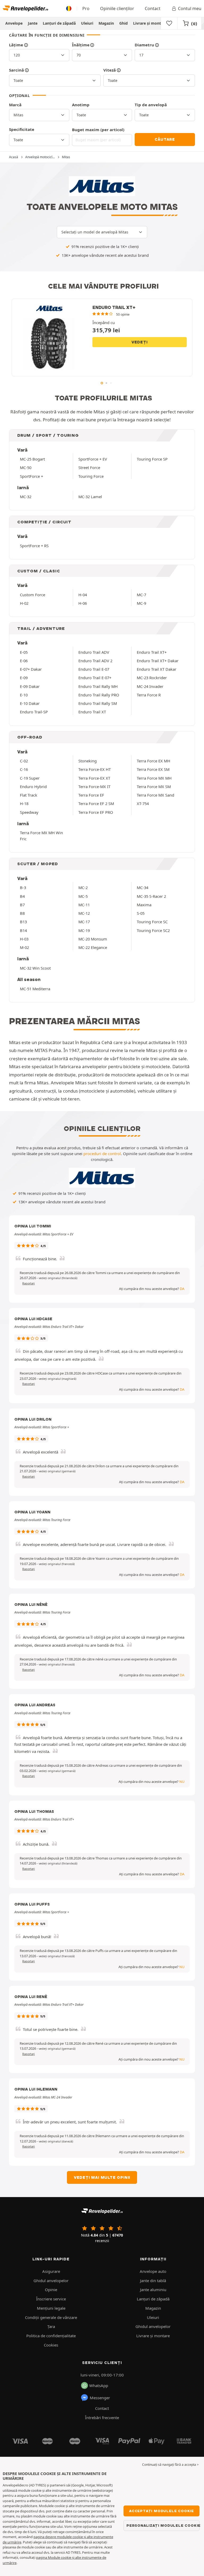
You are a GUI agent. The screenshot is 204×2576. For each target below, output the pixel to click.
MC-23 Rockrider (152, 678)
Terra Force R (149, 695)
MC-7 (141, 595)
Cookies (51, 2345)
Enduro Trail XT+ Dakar (158, 661)
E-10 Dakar (30, 703)
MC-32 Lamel (90, 497)
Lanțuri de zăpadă (59, 23)
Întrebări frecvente (102, 2418)
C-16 (24, 769)
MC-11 (84, 905)
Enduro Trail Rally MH (98, 686)
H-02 (24, 603)
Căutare (165, 139)
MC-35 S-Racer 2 (151, 896)
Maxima (144, 905)
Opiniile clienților (117, 8)
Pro (86, 8)
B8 (22, 913)
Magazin (106, 23)
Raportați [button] (29, 1283)
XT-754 (143, 803)
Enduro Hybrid (33, 787)
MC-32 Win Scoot (35, 968)
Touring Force (91, 476)
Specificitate (22, 129)
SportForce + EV (93, 459)
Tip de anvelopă (151, 105)
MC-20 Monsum (93, 939)
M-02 (24, 947)
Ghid (124, 23)
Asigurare (51, 2271)
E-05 (24, 652)
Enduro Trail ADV (94, 652)
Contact (153, 8)
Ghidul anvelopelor (51, 2281)
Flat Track (29, 795)
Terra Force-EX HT (95, 769)
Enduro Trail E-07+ (95, 678)
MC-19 (84, 930)
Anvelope (14, 23)
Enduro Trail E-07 (94, 669)
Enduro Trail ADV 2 (95, 661)
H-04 (83, 595)
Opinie (51, 2290)
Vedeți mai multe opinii (102, 2177)
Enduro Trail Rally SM (98, 703)
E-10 (24, 695)
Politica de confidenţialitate (51, 2336)
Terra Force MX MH (154, 778)
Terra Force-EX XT (94, 778)
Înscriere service (51, 2299)
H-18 (24, 803)
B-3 (23, 887)
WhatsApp (99, 2385)
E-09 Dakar (30, 686)
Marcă (15, 105)
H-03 (24, 939)
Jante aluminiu (153, 2290)
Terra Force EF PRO (96, 812)
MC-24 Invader (150, 686)
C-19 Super (30, 778)
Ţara (51, 2326)
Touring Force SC (152, 922)
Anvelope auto (153, 2271)
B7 (22, 905)
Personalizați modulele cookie (163, 2525)
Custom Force (33, 595)
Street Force (89, 467)
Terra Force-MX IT (94, 787)
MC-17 (84, 922)
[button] (58, 1278)
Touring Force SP (152, 459)
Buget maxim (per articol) (98, 130)
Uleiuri (87, 23)
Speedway (29, 812)
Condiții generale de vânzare (51, 2317)
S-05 (141, 913)
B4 (22, 896)
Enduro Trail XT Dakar (157, 669)
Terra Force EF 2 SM (96, 803)
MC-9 (141, 603)
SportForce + (31, 476)
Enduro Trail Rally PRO (99, 695)
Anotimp (81, 105)
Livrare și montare (150, 23)
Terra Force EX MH (154, 761)
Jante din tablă (153, 2281)
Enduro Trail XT (92, 712)
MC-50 (26, 467)
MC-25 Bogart (32, 459)
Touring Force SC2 (153, 930)
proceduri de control (102, 1154)
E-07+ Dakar (31, 669)
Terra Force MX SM (154, 787)
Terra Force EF (91, 795)
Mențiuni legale (51, 2308)
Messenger (100, 2398)
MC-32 (26, 497)
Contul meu (190, 8)
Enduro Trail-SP (34, 712)
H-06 (83, 603)
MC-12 (84, 913)
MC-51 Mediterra (35, 989)
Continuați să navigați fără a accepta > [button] (170, 2465)
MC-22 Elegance (93, 947)
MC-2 (83, 887)
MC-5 (83, 896)
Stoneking (88, 761)
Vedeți (140, 342)
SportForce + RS (34, 546)
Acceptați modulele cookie (161, 2511)
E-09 (24, 678)
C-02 (24, 761)
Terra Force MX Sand (156, 795)
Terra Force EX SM (153, 769)
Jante (33, 23)
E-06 (24, 661)
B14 (23, 930)
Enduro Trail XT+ (152, 652)
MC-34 (143, 887)
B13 (23, 922)
